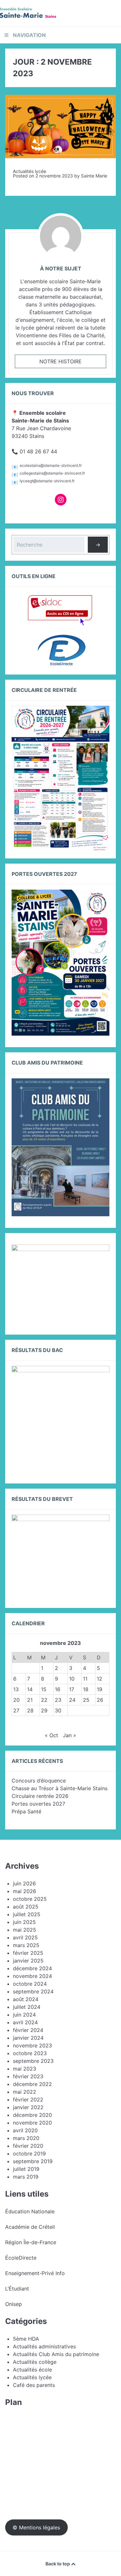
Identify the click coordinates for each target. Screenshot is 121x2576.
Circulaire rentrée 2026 (40, 1796)
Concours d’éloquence (39, 1781)
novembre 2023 (32, 2045)
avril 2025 (25, 1937)
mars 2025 (26, 1945)
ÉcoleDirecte (21, 2258)
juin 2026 (24, 1883)
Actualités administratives (44, 2346)
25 (86, 1700)
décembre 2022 (32, 2084)
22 (44, 1700)
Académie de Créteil (30, 2227)
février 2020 (28, 2146)
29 (44, 1710)
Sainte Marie (94, 176)
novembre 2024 (32, 1976)
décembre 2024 (32, 1968)
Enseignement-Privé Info (35, 2273)
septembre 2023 (33, 2061)
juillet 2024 (27, 2007)
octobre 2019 (29, 2154)
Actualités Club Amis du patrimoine (56, 2354)
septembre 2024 (33, 1991)
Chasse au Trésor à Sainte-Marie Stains (60, 1788)
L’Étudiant (17, 2289)
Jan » (70, 1735)
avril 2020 (25, 2130)
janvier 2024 (28, 2038)
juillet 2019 (26, 2169)
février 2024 (28, 2030)
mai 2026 (25, 1891)
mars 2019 (26, 2177)
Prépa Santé (26, 1811)
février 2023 (28, 2076)
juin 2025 (24, 1922)
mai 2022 (25, 2092)
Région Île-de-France (31, 2242)
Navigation (29, 35)
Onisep (14, 2304)
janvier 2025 (28, 1961)
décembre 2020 (32, 2115)
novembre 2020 (32, 2123)
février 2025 (28, 1953)
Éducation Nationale (30, 2211)
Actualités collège (35, 2362)
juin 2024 (24, 2015)
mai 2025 (25, 1930)
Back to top (58, 2564)
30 (58, 1710)
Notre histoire (60, 361)
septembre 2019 (33, 2161)
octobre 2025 (30, 1899)
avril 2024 (25, 2022)
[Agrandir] (101, 1253)
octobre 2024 (30, 1984)
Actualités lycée (30, 171)
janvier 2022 (28, 2107)
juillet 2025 (27, 1914)
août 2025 (26, 1907)
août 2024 (26, 1999)
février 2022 (28, 2100)
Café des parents (34, 2385)
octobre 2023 (30, 2053)
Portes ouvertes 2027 (38, 1804)
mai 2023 (25, 2069)
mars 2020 (26, 2138)
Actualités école (32, 2370)
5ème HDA (26, 2339)
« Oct (51, 1735)
